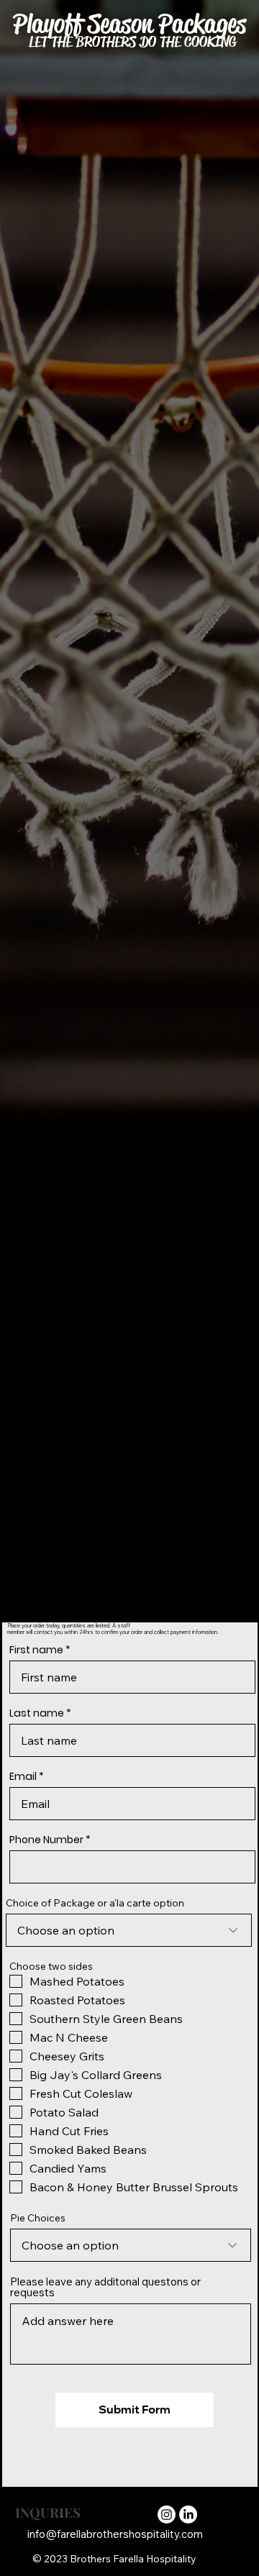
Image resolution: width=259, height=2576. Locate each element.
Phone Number (46, 1840)
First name (36, 1650)
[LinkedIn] (188, 2515)
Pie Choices (38, 2218)
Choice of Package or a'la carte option (95, 1903)
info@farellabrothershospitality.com (115, 2534)
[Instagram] (167, 2515)
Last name (37, 1713)
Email (23, 1776)
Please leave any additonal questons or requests (105, 2287)
